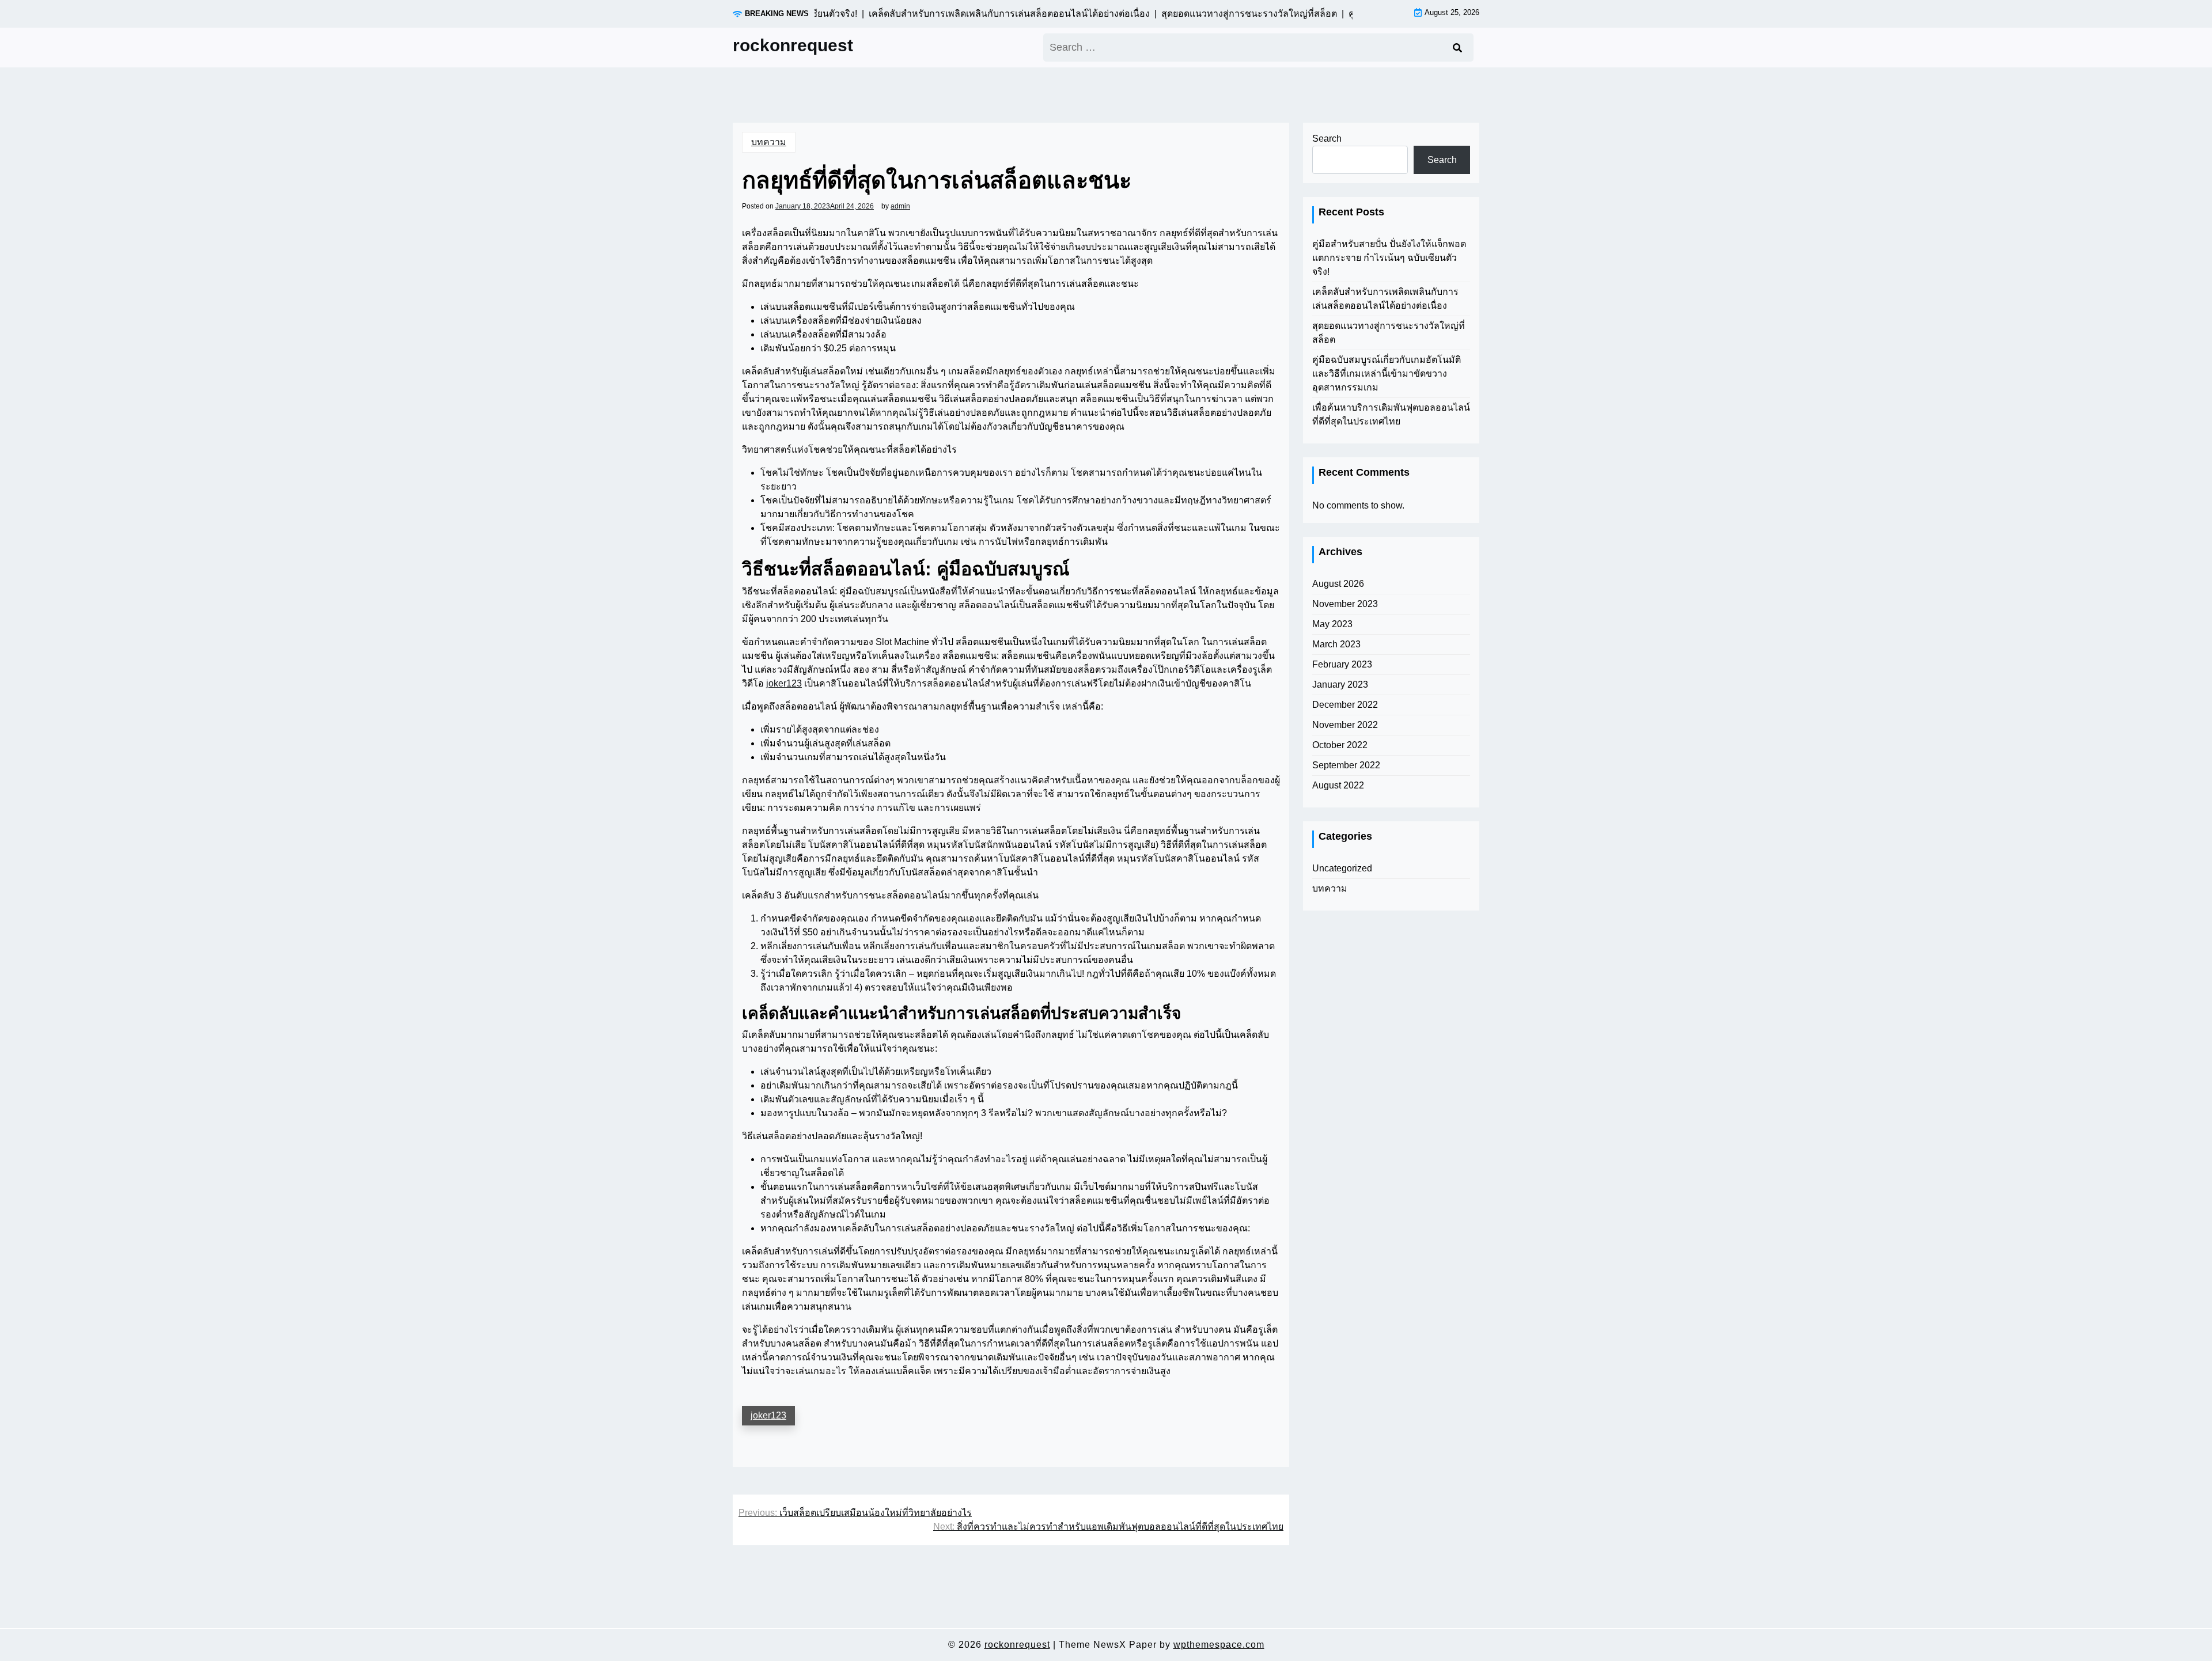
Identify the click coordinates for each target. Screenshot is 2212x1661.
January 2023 (1340, 685)
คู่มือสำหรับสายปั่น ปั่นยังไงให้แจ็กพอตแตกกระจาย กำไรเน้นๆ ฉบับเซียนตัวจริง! (1389, 258)
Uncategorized (1342, 868)
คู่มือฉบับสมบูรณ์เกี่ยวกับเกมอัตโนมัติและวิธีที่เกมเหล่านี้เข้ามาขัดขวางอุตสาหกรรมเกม (1387, 373)
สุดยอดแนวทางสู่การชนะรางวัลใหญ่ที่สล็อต (1389, 333)
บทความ (769, 142)
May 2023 (1332, 624)
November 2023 (1345, 604)
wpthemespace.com (1219, 1645)
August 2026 (1338, 584)
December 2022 (1345, 705)
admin (900, 206)
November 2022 (1345, 725)
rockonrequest (793, 45)
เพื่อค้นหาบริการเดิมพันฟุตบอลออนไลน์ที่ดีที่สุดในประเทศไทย (1391, 414)
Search (1327, 139)
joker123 (784, 683)
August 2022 (1338, 785)
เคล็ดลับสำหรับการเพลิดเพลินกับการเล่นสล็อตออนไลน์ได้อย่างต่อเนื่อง (1385, 299)
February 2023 (1342, 664)
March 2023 (1336, 644)
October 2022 (1340, 745)
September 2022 (1346, 765)
